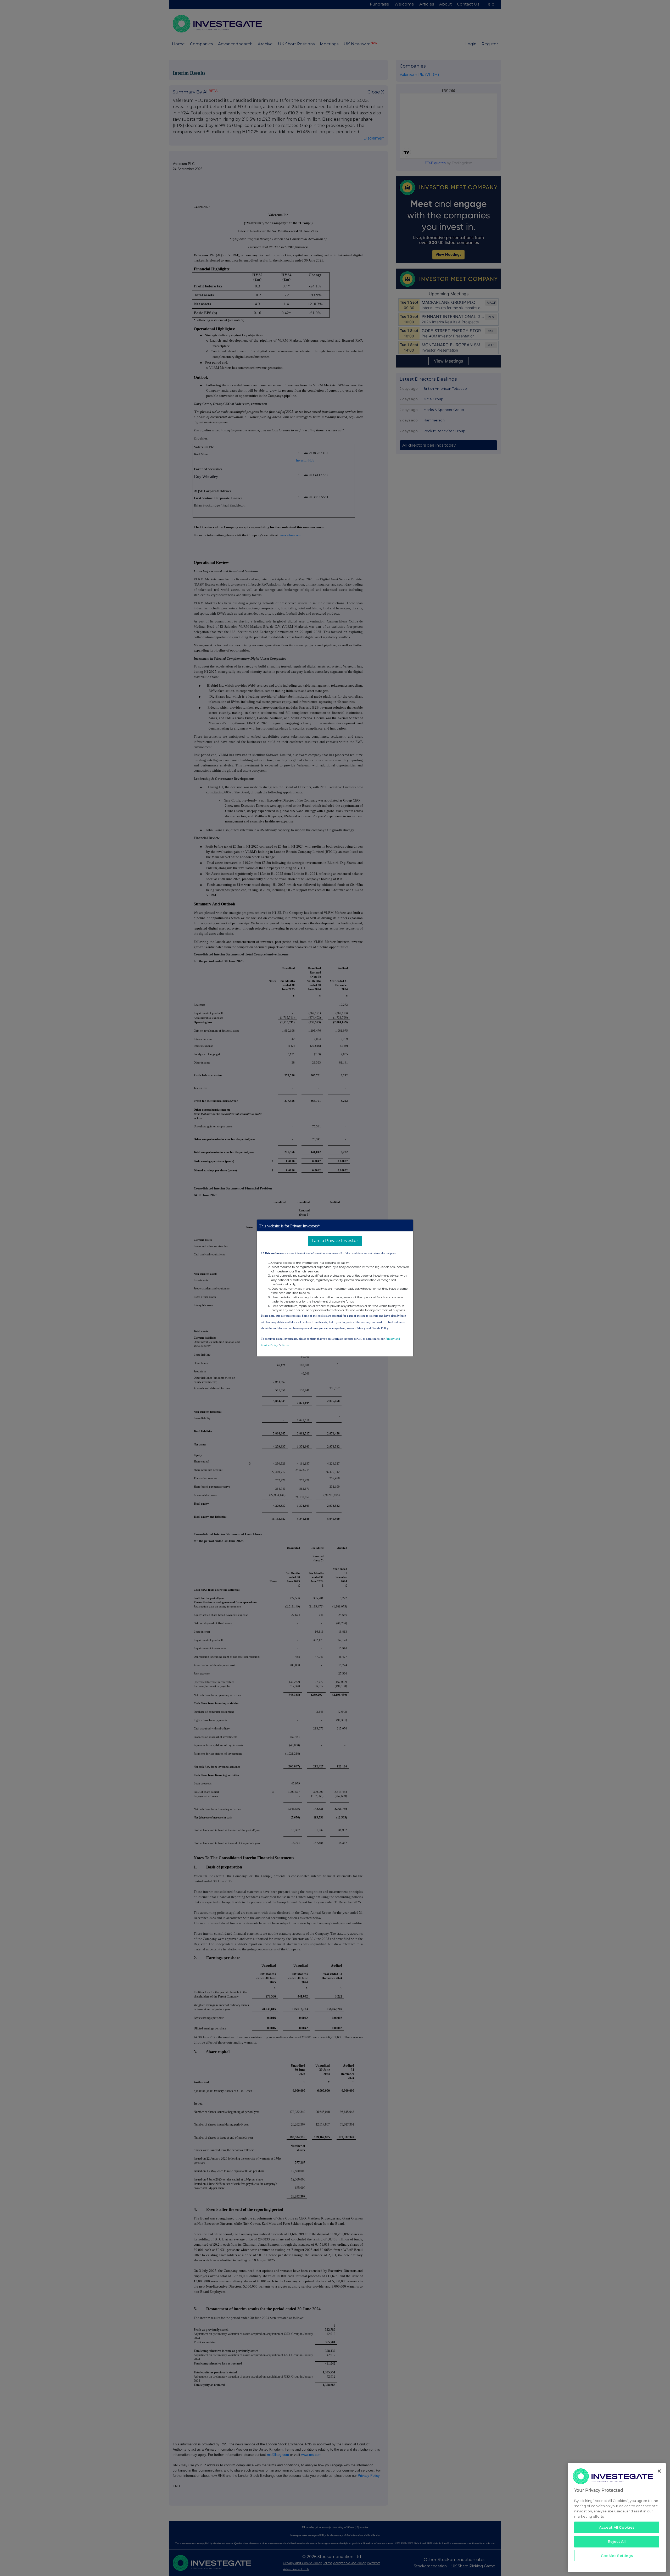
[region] (617, 2517)
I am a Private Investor (335, 1241)
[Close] (659, 2471)
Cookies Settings (617, 2556)
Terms (286, 1345)
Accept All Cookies (617, 2527)
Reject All (617, 2541)
